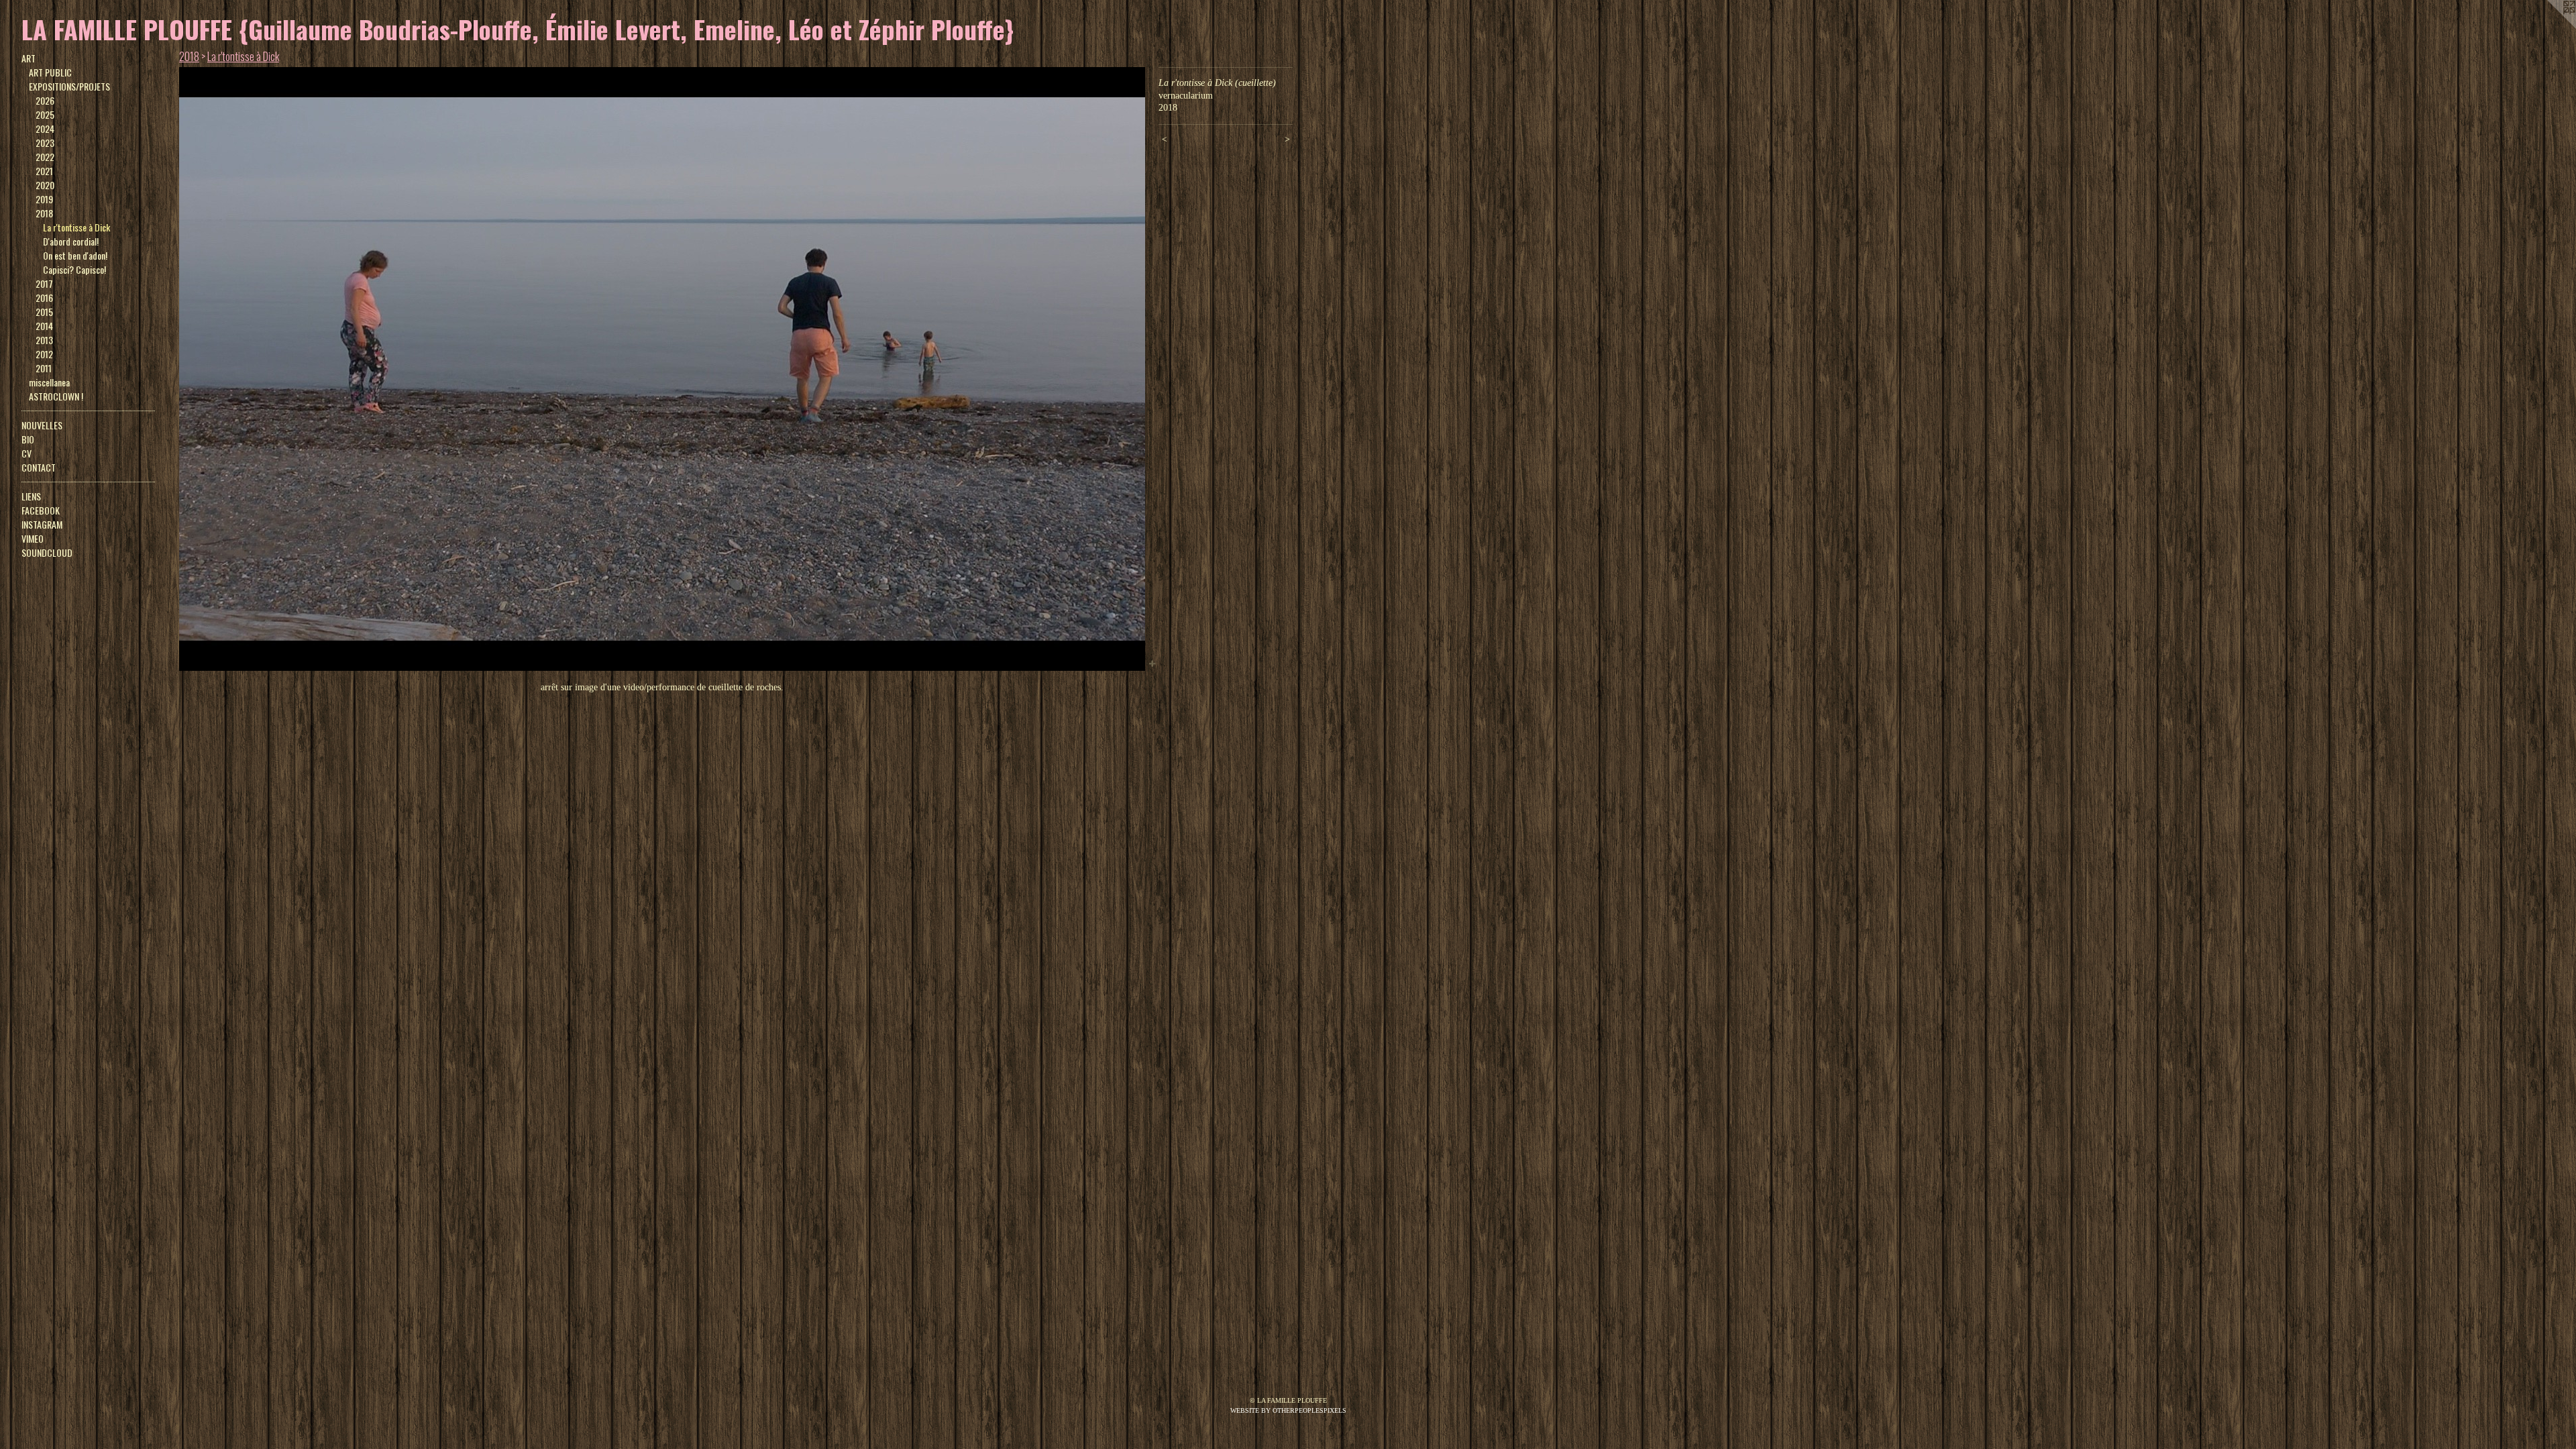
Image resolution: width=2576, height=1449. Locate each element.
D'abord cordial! (71, 241)
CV (26, 453)
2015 (44, 312)
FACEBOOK (41, 510)
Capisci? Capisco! (74, 269)
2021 (44, 171)
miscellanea (49, 382)
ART (29, 58)
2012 (44, 354)
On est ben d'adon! (75, 255)
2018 (44, 213)
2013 (44, 340)
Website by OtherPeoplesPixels (1288, 1410)
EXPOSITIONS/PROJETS (69, 86)
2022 (45, 157)
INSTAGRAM (42, 524)
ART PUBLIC (50, 72)
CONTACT (39, 467)
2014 (44, 326)
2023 (45, 143)
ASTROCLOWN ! (56, 396)
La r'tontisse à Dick (76, 227)
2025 (45, 114)
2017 (44, 283)
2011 (44, 368)
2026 (45, 100)
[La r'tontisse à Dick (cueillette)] (662, 369)
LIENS (31, 496)
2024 (45, 128)
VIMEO (33, 538)
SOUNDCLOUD (47, 552)
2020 (45, 185)
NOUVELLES (42, 425)
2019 (44, 199)
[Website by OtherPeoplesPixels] (2549, 27)
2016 (44, 298)
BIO (28, 439)
